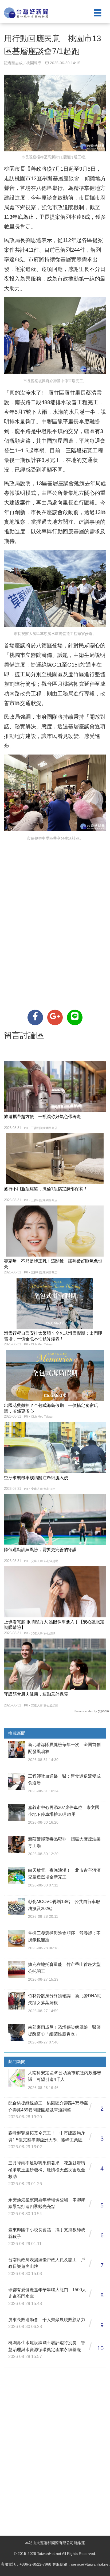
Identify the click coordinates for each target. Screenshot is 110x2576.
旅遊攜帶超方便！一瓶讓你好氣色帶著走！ (45, 1117)
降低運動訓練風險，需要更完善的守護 (40, 1550)
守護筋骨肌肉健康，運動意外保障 (36, 1694)
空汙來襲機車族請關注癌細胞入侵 (36, 1478)
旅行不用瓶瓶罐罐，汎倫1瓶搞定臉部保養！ (46, 1189)
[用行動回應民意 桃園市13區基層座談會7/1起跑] (35, 1017)
